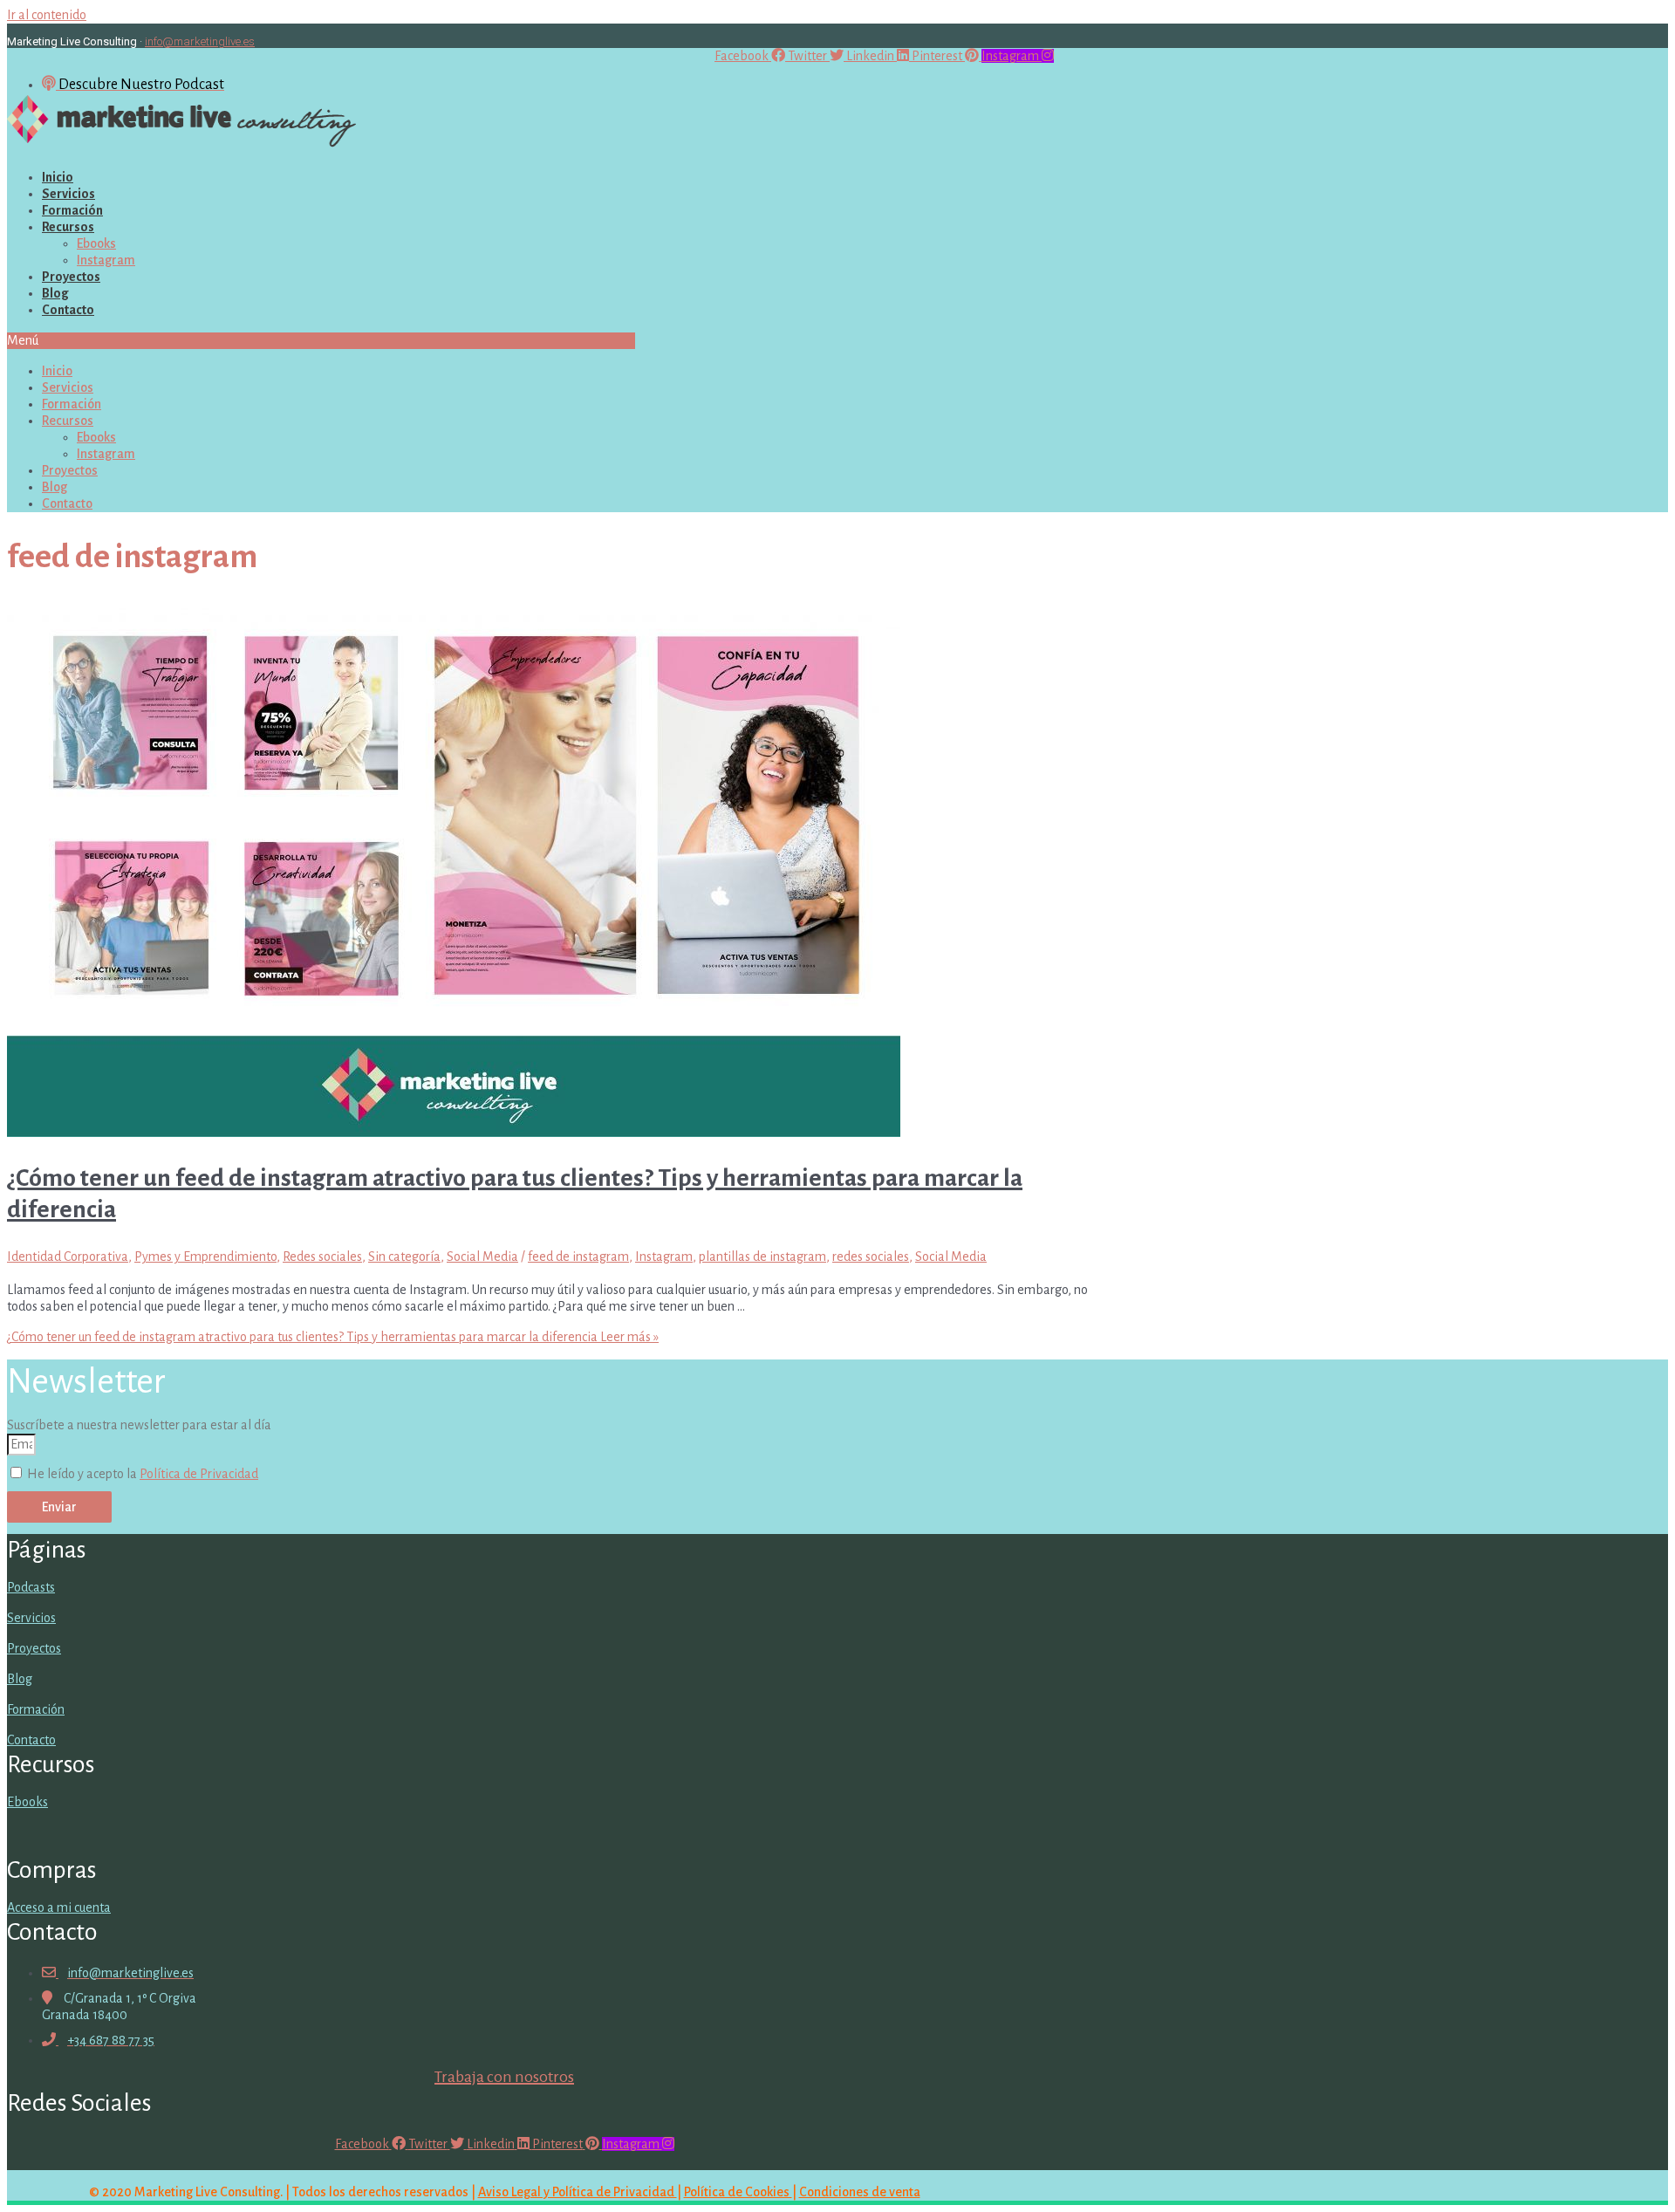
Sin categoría (404, 1257)
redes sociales (871, 1257)
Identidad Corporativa (68, 1257)
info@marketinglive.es (200, 41)
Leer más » (333, 1337)
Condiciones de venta (860, 2192)
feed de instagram (578, 1257)
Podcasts (31, 1587)
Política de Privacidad (199, 1474)
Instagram (106, 260)
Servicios (68, 194)
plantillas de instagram (762, 1257)
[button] (321, 341)
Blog (55, 293)
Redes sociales (322, 1257)
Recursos (68, 227)
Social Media (482, 1257)
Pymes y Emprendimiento (205, 1257)
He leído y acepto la (143, 1474)
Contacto (68, 310)
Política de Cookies (738, 2192)
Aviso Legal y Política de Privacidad (578, 2192)
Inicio (58, 177)
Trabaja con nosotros (504, 2077)
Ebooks (96, 243)
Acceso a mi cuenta (59, 1907)
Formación (72, 210)
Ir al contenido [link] (47, 15)
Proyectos (71, 277)
